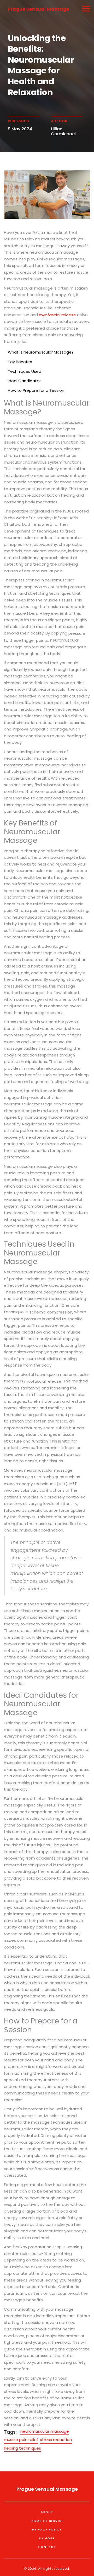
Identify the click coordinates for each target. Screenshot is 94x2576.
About (47, 2512)
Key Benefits (20, 362)
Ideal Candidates (25, 381)
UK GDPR (47, 2538)
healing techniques (22, 2448)
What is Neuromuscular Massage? (41, 352)
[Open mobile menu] (86, 8)
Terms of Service (47, 2521)
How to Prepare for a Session (36, 390)
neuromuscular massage (45, 2431)
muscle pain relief (21, 2440)
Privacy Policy (47, 2529)
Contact (47, 2547)
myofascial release (57, 315)
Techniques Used (25, 371)
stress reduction (56, 2440)
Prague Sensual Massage (39, 9)
